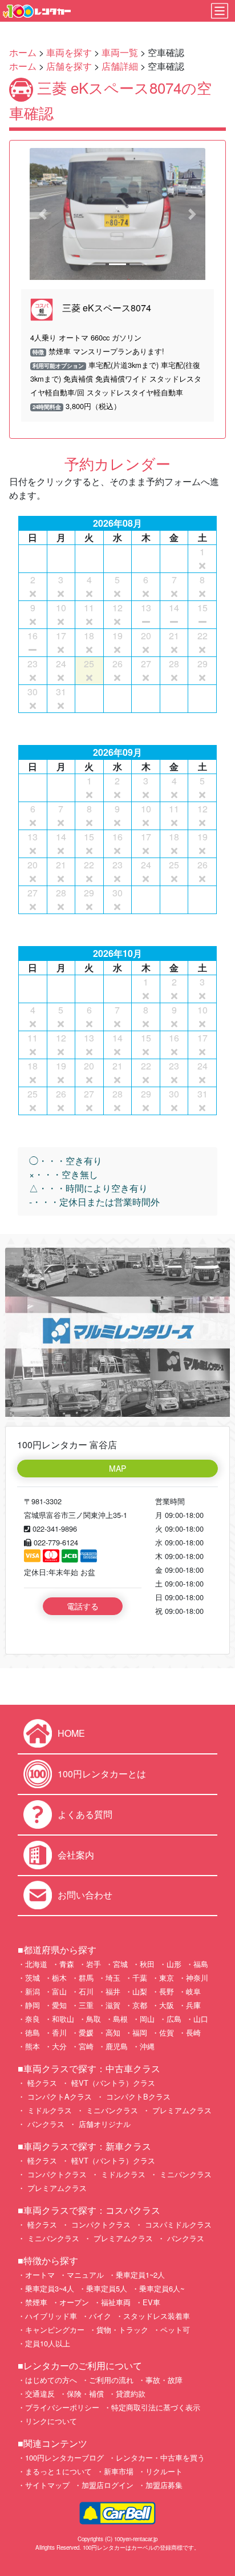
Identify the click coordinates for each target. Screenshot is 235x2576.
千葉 (140, 1978)
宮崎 (86, 2046)
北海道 (36, 1964)
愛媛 (86, 2032)
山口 (201, 2019)
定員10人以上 (48, 2343)
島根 (120, 2019)
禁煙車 (36, 2302)
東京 (167, 1978)
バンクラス (45, 2124)
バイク (100, 2316)
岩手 (94, 1964)
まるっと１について (58, 2471)
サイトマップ (47, 2485)
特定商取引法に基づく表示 (156, 2407)
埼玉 (113, 1978)
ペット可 (175, 2329)
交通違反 (40, 2393)
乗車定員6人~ (162, 2288)
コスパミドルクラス (177, 2224)
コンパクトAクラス (58, 2096)
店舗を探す (69, 66)
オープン (74, 2302)
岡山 (147, 2019)
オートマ (40, 2275)
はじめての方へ (51, 2380)
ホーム (23, 52)
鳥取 (94, 2019)
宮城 (120, 1964)
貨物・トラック (122, 2329)
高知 (113, 2032)
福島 (201, 1964)
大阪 (167, 2005)
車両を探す (69, 52)
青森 (67, 1964)
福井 (113, 1991)
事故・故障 (164, 2380)
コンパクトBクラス (137, 2096)
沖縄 (147, 2046)
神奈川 (197, 1978)
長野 (167, 1991)
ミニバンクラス (111, 2110)
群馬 (86, 1978)
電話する (83, 1606)
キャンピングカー (55, 2329)
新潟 (33, 1991)
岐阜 (193, 1991)
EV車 (151, 2302)
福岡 (140, 2032)
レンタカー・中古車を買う (160, 2457)
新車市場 (119, 2471)
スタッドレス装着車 (157, 2316)
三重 (86, 2005)
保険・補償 (85, 2393)
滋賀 (113, 2005)
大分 (59, 2046)
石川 (86, 1991)
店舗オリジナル (104, 2124)
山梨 (140, 1991)
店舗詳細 (120, 66)
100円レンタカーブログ (64, 2457)
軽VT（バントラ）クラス (112, 2083)
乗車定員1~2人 (140, 2275)
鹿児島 (117, 2046)
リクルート (164, 2471)
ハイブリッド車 (51, 2316)
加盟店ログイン (108, 2485)
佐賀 (167, 2032)
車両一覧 (120, 52)
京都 (140, 2005)
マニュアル (85, 2275)
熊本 (33, 2046)
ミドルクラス (48, 2110)
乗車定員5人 (107, 2288)
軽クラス (41, 2083)
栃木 (59, 1978)
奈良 (33, 2019)
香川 (59, 2032)
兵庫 (193, 2005)
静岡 (33, 2005)
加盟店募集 (164, 2485)
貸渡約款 (131, 2393)
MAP (117, 1468)
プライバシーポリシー (62, 2407)
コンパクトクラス (56, 2174)
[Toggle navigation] (220, 11)
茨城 (33, 1978)
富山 (59, 1991)
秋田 (147, 1964)
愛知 (59, 2005)
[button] (43, 214)
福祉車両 (116, 2302)
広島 (174, 2019)
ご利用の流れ (111, 2380)
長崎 (193, 2032)
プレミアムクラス (181, 2110)
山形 (174, 1964)
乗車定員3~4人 (50, 2288)
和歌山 (63, 2019)
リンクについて (51, 2421)
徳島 (33, 2032)
